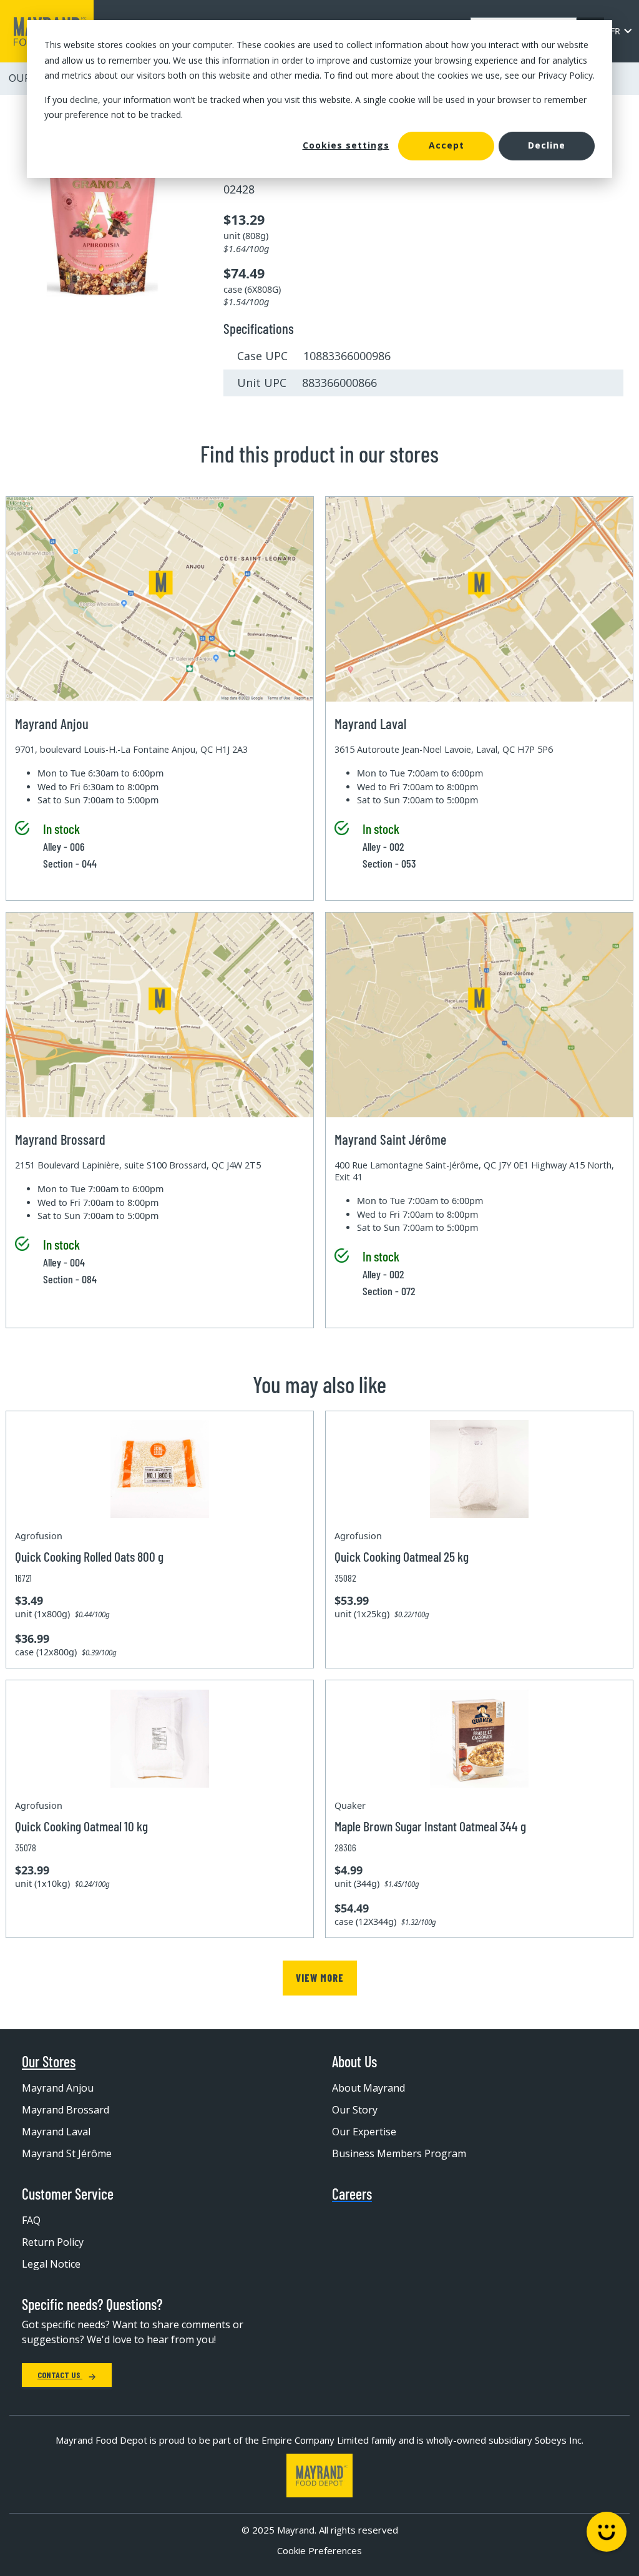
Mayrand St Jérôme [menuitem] (67, 2153)
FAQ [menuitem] (31, 2220)
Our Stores (49, 2062)
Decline (547, 145)
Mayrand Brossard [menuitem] (66, 2110)
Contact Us (60, 2375)
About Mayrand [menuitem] (368, 2088)
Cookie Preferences (319, 2550)
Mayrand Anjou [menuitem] (58, 2088)
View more (320, 1978)
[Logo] (319, 2476)
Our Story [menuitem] (355, 2110)
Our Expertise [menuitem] (364, 2132)
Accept (446, 145)
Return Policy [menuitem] (53, 2242)
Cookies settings (346, 145)
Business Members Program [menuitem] (399, 2153)
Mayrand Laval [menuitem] (56, 2132)
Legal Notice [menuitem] (51, 2264)
